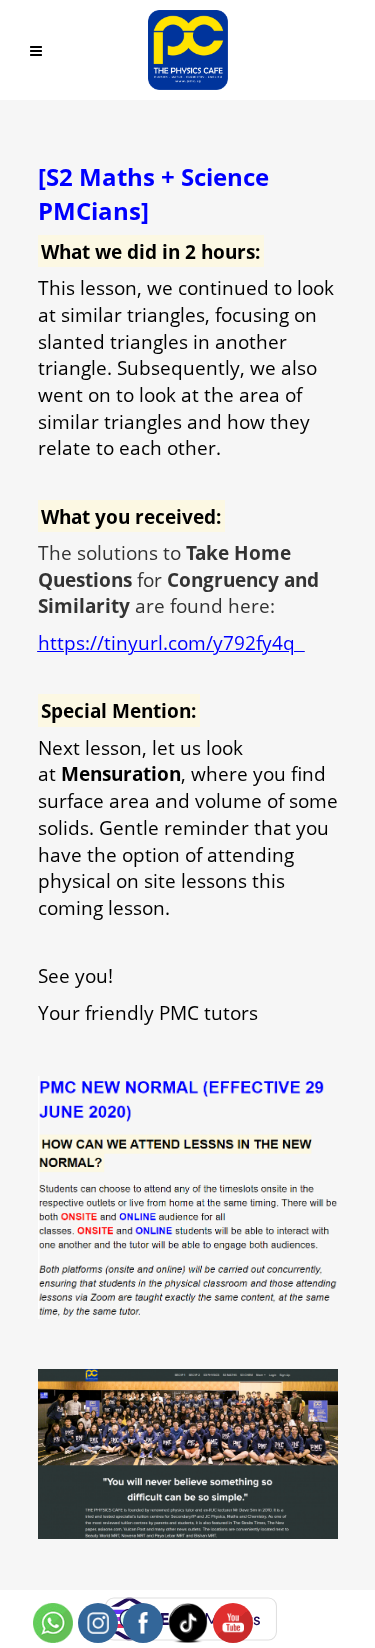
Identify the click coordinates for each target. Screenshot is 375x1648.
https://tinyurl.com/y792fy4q (169, 642)
